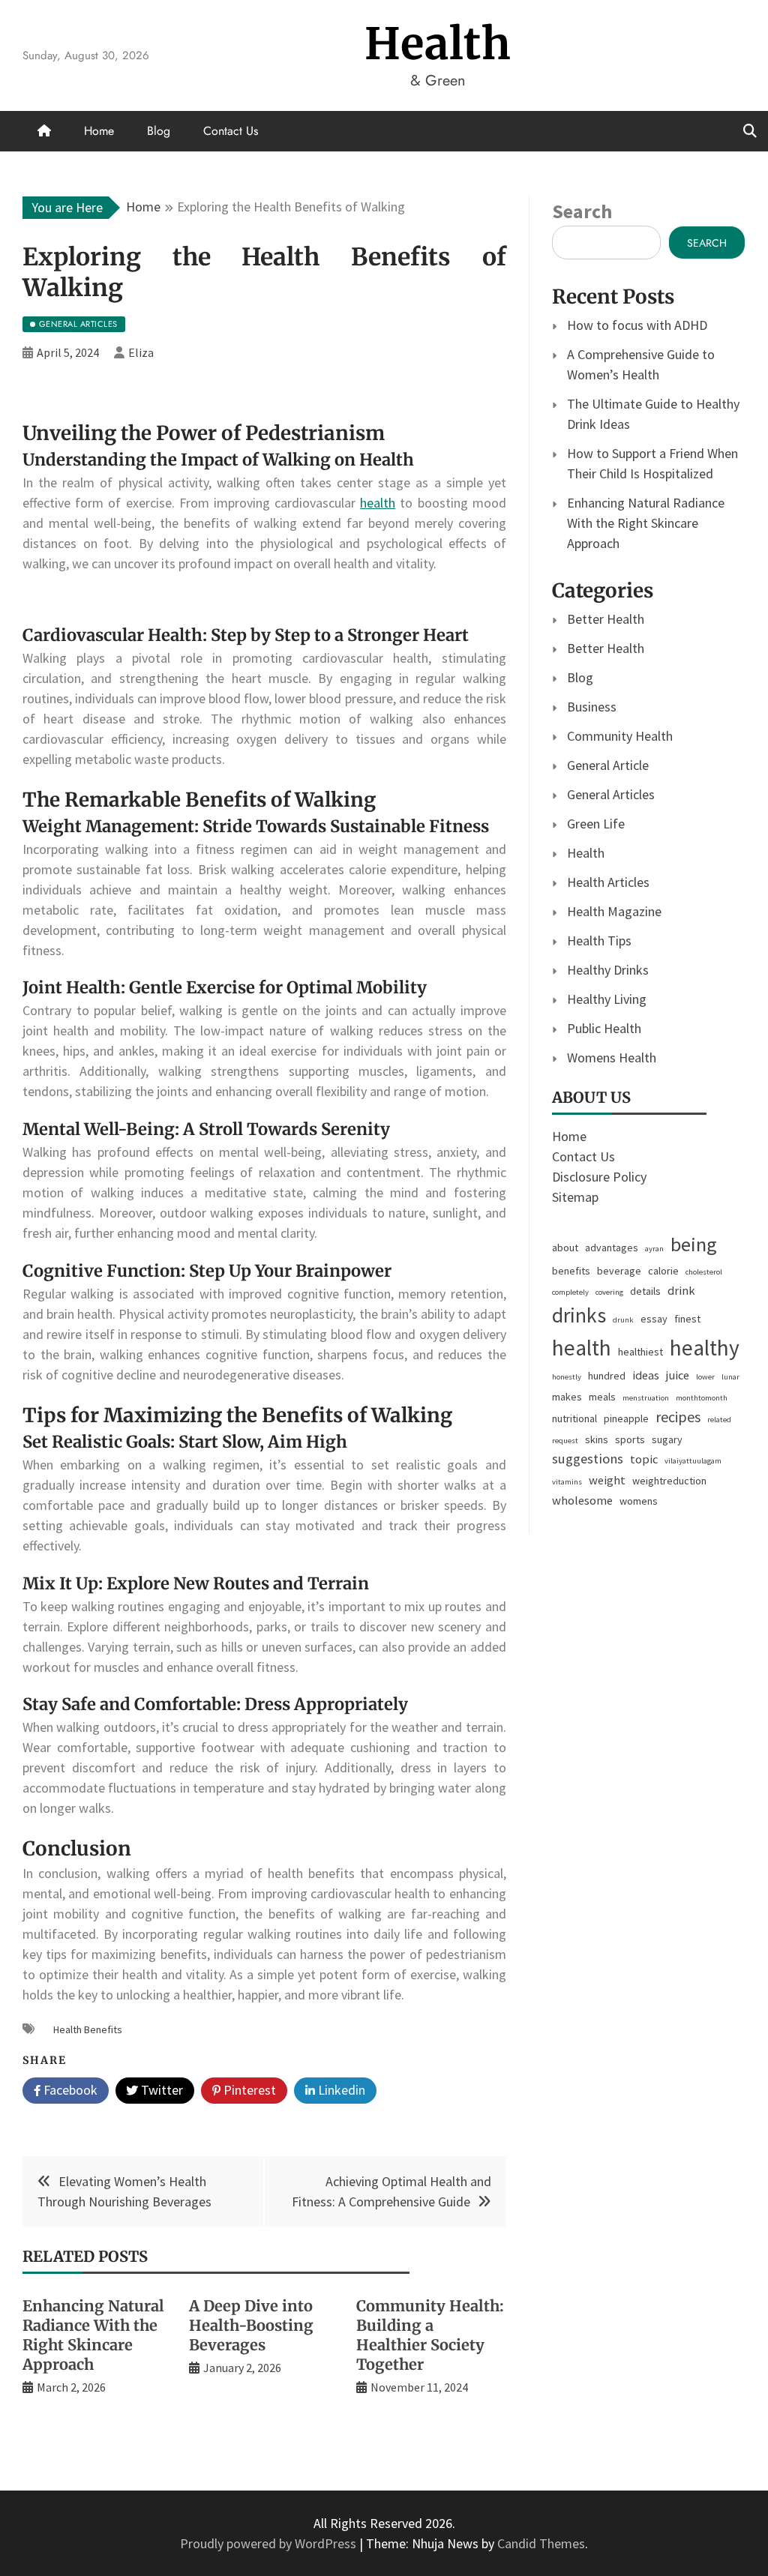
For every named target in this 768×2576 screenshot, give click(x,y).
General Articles (611, 794)
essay (654, 1319)
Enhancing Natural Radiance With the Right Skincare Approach (93, 2335)
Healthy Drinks (608, 970)
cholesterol (704, 1272)
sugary (667, 1439)
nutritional (574, 1418)
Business (592, 707)
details (645, 1291)
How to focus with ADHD (637, 325)
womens (639, 1501)
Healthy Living (607, 999)
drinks (579, 1315)
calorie (663, 1271)
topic (644, 1459)
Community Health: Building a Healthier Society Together (430, 2335)
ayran (654, 1249)
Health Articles (608, 882)
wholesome (582, 1501)
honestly (567, 1377)
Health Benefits (88, 2029)
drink (681, 1291)
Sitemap (575, 1197)
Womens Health (612, 1057)
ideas (646, 1375)
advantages (612, 1248)
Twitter (160, 2090)
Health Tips (599, 941)
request (565, 1441)
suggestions (588, 1459)
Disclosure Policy (599, 1177)
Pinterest (248, 2090)
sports (630, 1439)
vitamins (567, 1482)
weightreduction (669, 1481)
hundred (607, 1376)
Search (582, 211)
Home (99, 131)
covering (609, 1292)
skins (597, 1439)
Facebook (69, 2090)
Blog (159, 131)
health (378, 503)
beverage (619, 1271)
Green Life (596, 824)
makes (567, 1397)
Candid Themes (541, 2543)
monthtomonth (702, 1398)
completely (570, 1292)
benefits (571, 1271)
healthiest (640, 1352)
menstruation (646, 1398)
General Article (608, 765)
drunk (623, 1320)
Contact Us (231, 131)
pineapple (626, 1418)
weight (607, 1480)
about (565, 1248)
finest (687, 1319)
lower (705, 1377)
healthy (705, 1348)
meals (602, 1397)
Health (438, 44)
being (694, 1244)
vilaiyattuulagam (693, 1461)
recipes (678, 1417)
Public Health (604, 1028)
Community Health (620, 736)
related (719, 1420)
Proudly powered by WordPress (270, 2543)
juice (678, 1375)
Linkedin (340, 2090)
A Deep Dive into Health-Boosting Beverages (251, 2325)
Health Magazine (614, 911)
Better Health (606, 619)
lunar (730, 1377)
